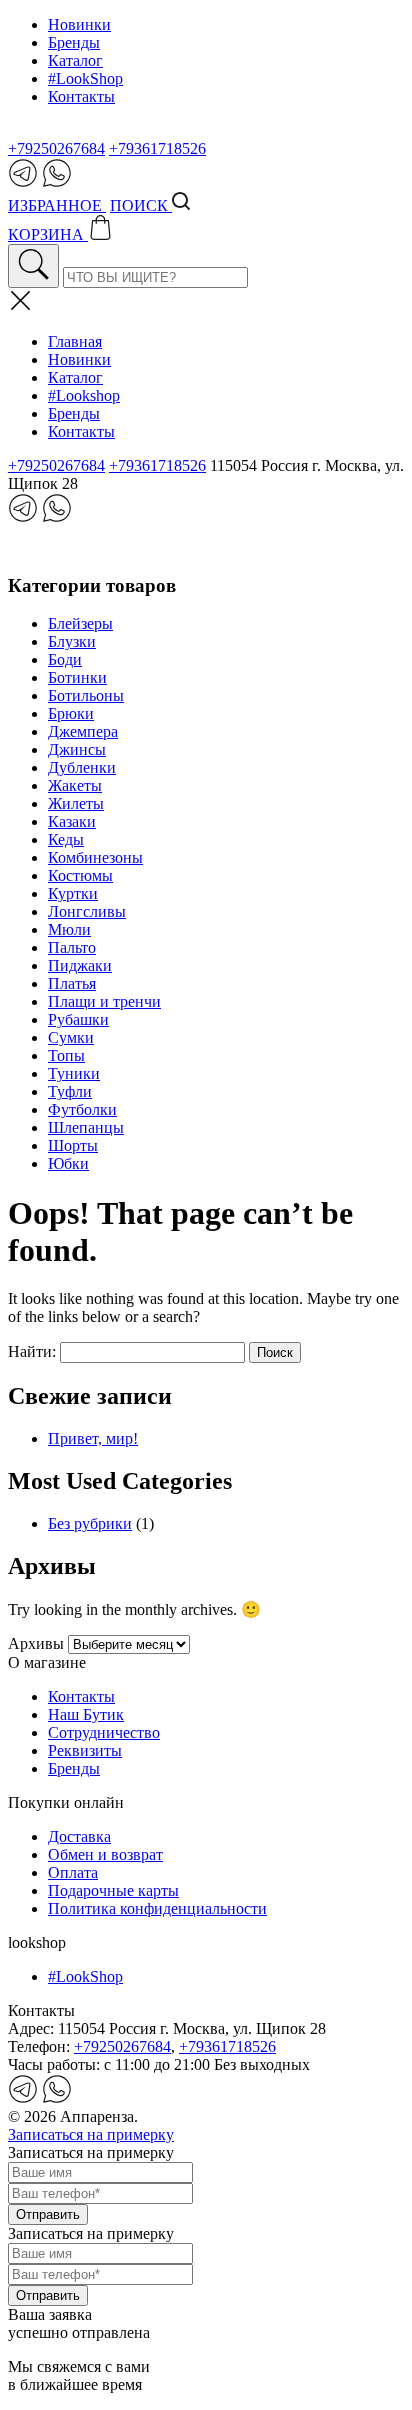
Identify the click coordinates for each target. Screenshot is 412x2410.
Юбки (68, 1163)
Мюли (69, 929)
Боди (65, 659)
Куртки (73, 893)
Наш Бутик (86, 1714)
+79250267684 (56, 148)
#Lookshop (84, 395)
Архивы (36, 1643)
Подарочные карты (113, 1890)
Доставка (79, 1836)
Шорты (73, 1145)
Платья (72, 983)
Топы (66, 1055)
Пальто (72, 947)
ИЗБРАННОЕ (57, 205)
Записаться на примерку (91, 2134)
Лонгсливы (87, 911)
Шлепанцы (86, 1127)
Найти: (32, 1351)
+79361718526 (157, 148)
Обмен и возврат (105, 1854)
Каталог (75, 60)
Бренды (74, 42)
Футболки (82, 1109)
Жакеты (75, 785)
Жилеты (76, 803)
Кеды (66, 839)
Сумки (71, 1037)
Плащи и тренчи (104, 1001)
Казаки (72, 821)
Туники (74, 1073)
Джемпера (83, 731)
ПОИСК (141, 205)
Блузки (72, 641)
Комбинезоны (95, 857)
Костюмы (80, 875)
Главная (75, 341)
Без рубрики (90, 1523)
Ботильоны (86, 695)
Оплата (73, 1872)
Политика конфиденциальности (157, 1908)
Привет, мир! (93, 1438)
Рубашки (78, 1019)
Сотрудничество (104, 1732)
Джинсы (77, 749)
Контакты (81, 96)
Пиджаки (80, 965)
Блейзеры (80, 623)
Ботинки (77, 677)
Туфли (70, 1091)
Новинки (79, 24)
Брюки (71, 713)
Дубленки (82, 767)
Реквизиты (85, 1750)
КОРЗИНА (48, 234)
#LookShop (85, 78)
